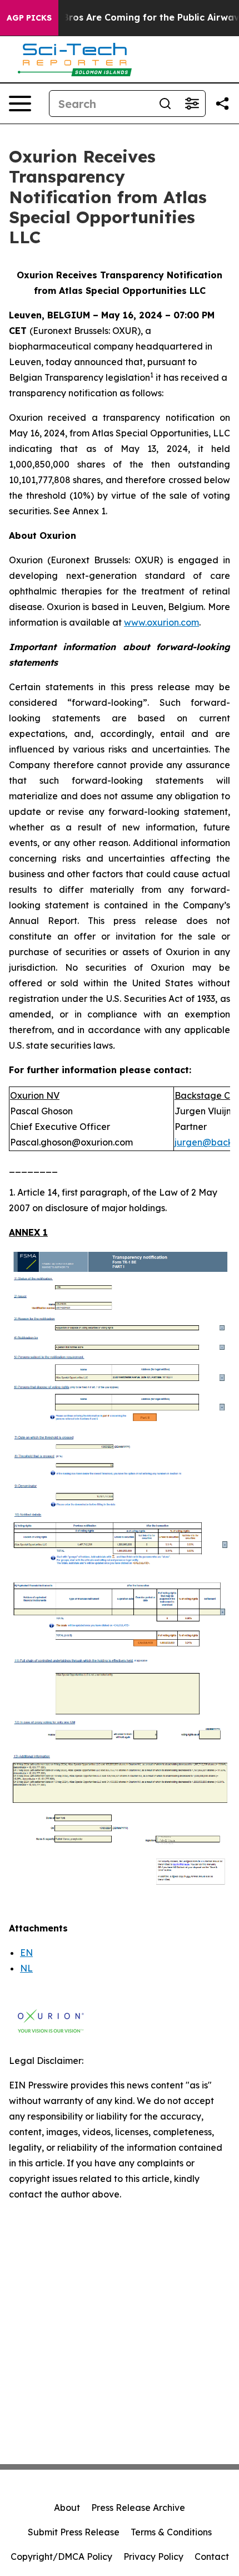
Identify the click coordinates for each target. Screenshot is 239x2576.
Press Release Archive (138, 2508)
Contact (212, 2557)
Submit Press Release (74, 2532)
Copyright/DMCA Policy (61, 2557)
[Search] (165, 104)
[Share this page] (222, 104)
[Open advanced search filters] (192, 104)
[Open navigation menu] (20, 104)
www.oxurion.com (161, 622)
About (67, 2508)
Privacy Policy (153, 2557)
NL (26, 1968)
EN (26, 1953)
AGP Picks (29, 18)
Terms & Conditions (171, 2532)
